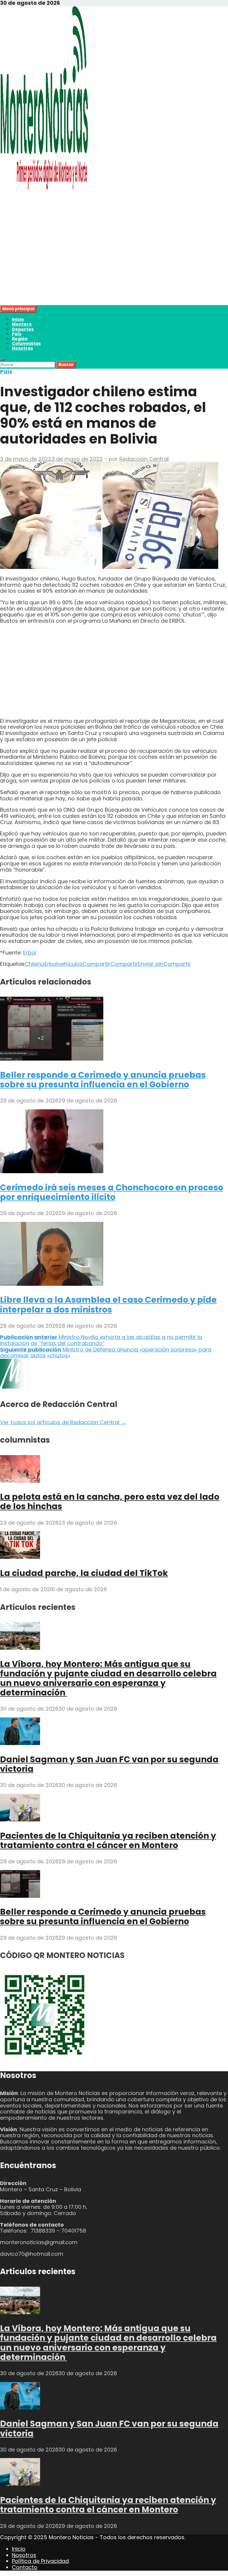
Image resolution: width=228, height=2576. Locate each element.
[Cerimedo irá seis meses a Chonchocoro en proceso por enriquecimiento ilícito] (52, 1171)
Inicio (18, 319)
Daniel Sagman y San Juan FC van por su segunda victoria (109, 1764)
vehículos (70, 964)
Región (20, 339)
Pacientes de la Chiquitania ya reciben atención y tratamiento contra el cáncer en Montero (108, 1841)
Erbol (30, 953)
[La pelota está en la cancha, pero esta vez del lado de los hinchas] (20, 1481)
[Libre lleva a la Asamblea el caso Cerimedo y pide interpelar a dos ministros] (52, 1284)
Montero (22, 324)
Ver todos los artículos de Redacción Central (63, 1422)
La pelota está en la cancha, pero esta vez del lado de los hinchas (110, 1502)
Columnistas (26, 343)
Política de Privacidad (40, 2561)
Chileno (35, 964)
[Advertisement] (114, 264)
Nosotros (22, 348)
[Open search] (2, 359)
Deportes (23, 329)
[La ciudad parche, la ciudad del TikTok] (20, 1557)
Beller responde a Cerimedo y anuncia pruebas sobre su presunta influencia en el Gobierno (103, 1080)
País (17, 334)
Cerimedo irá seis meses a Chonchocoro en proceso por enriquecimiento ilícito (112, 1192)
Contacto (25, 2567)
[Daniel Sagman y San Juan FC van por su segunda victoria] (20, 1743)
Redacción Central (144, 459)
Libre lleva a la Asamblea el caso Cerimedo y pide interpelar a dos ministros (108, 1305)
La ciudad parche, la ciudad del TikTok (84, 1573)
